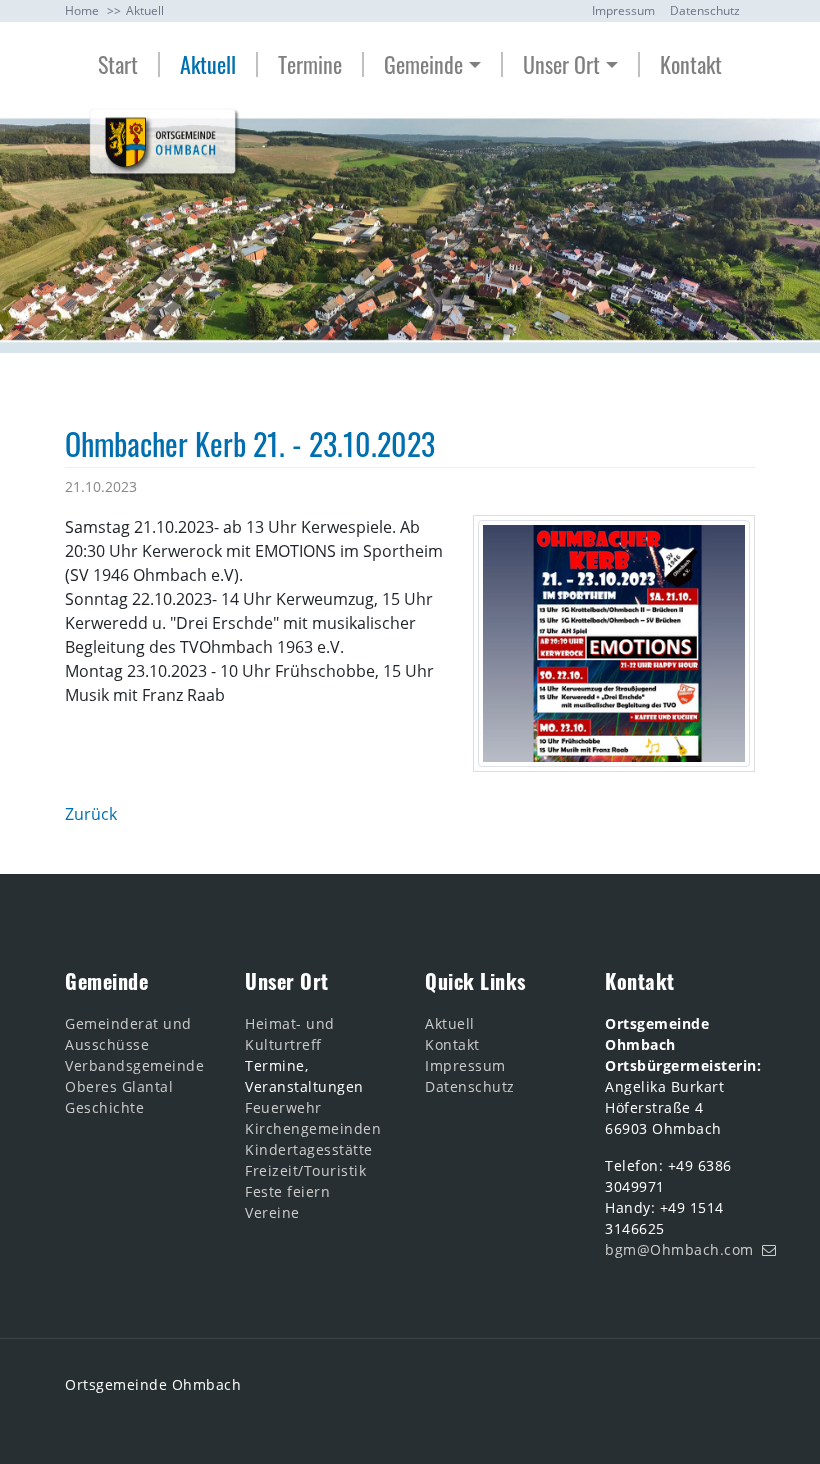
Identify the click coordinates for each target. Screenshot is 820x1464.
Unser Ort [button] (561, 64)
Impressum (623, 10)
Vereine (272, 1212)
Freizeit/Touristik (305, 1170)
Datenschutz (705, 10)
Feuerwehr (283, 1107)
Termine (310, 64)
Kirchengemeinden (313, 1128)
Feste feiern (287, 1191)
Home (82, 10)
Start (118, 64)
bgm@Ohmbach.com (679, 1249)
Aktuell (145, 10)
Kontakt (691, 64)
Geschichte (104, 1107)
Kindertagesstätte (309, 1149)
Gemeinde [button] (423, 64)
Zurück (91, 814)
